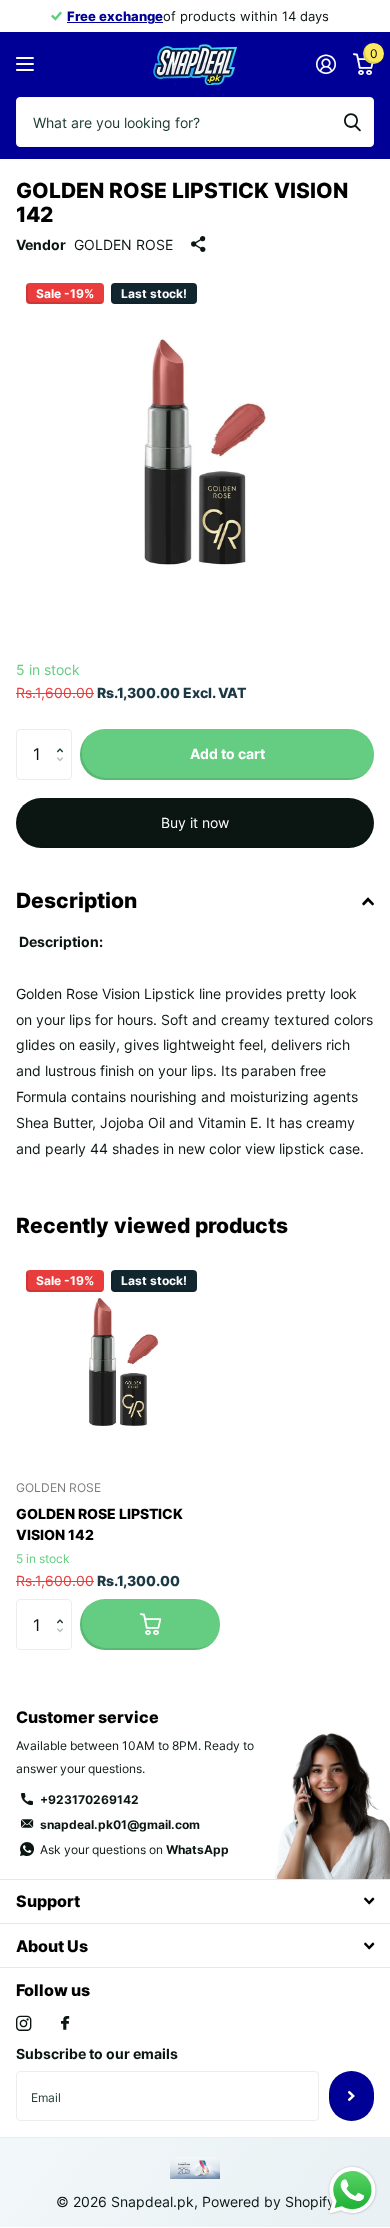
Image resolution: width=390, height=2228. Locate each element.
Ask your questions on (134, 1849)
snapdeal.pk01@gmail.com (120, 1824)
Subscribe (351, 2096)
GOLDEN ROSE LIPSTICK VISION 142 (99, 1524)
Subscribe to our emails (97, 2053)
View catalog (27, 64)
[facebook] (65, 2024)
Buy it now (195, 822)
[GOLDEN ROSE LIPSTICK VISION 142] (118, 1362)
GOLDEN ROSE (123, 244)
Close (195, 1901)
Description (76, 900)
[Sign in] (325, 64)
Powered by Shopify (268, 2201)
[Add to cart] (150, 1624)
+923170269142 (89, 1799)
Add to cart (227, 753)
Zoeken (352, 122)
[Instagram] (23, 2023)
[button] (64, 736)
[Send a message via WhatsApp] (352, 2190)
